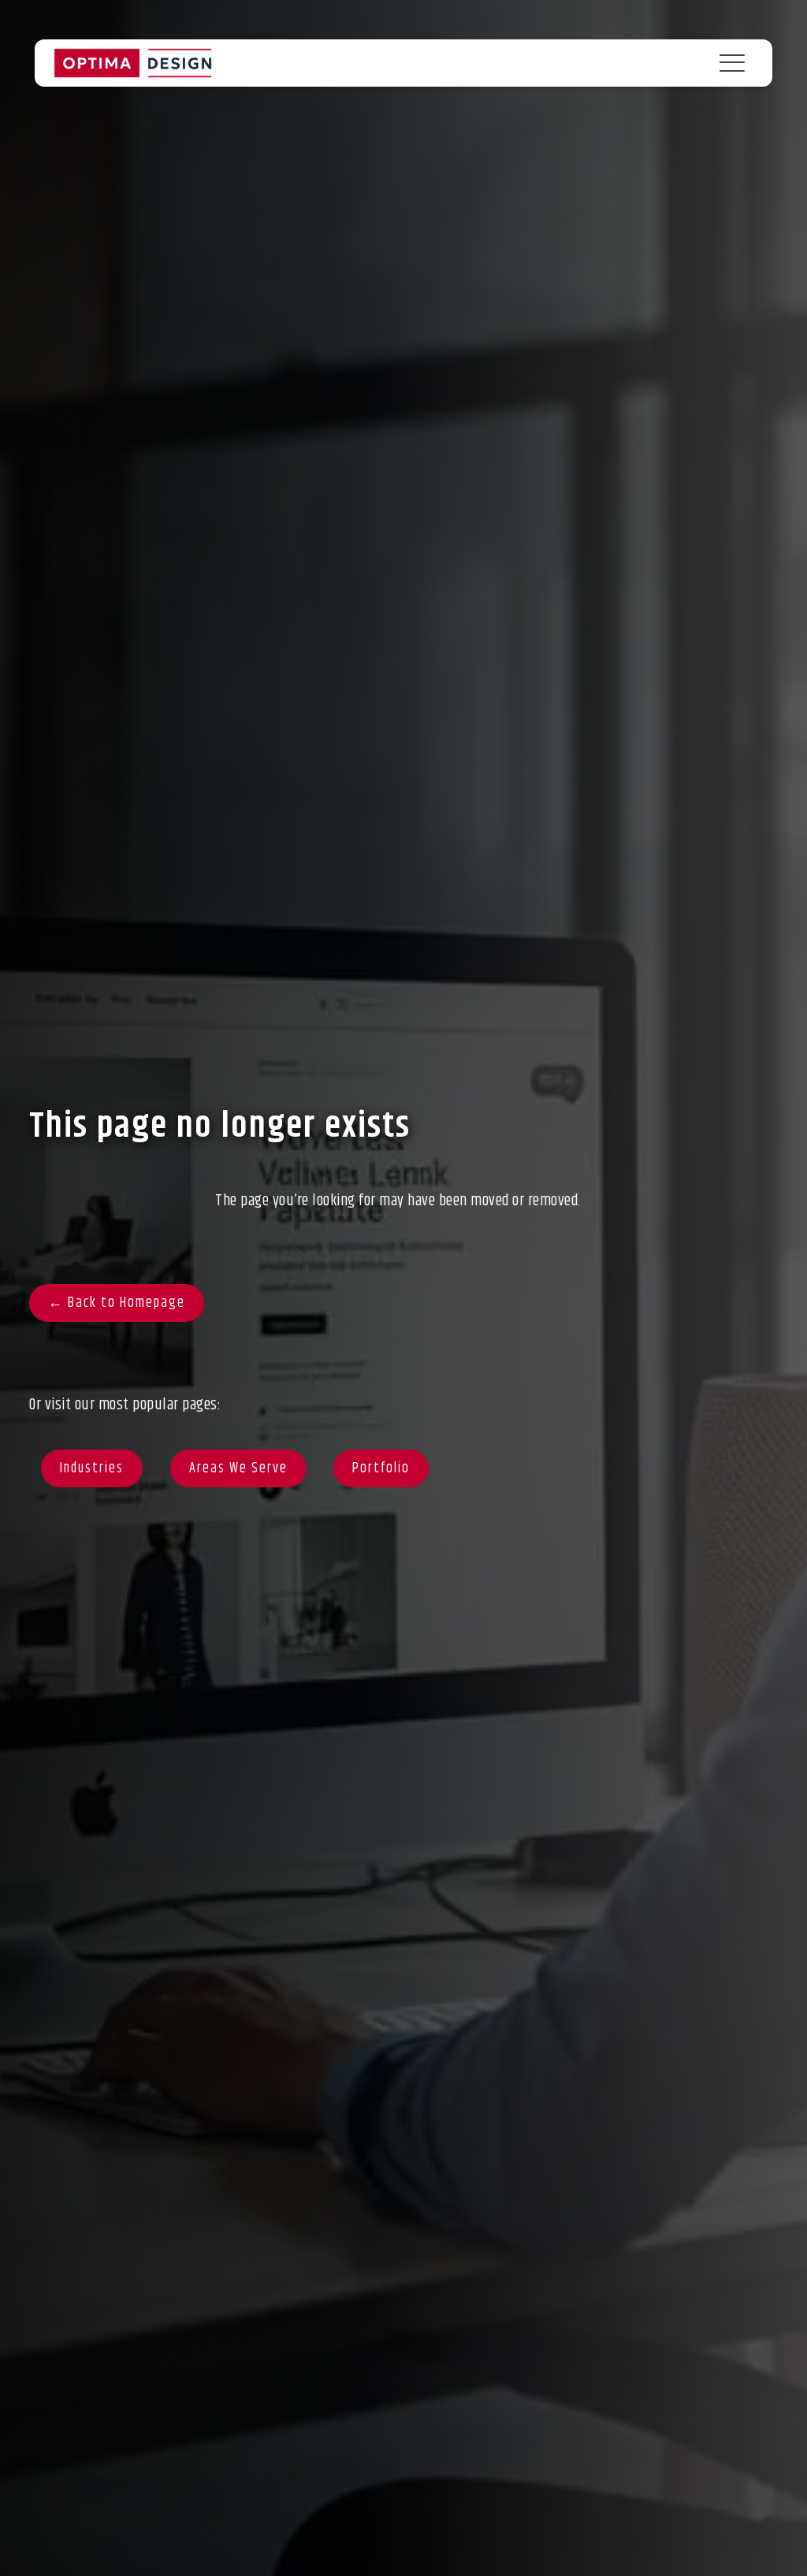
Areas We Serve (238, 1468)
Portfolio (381, 1468)
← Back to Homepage (117, 1303)
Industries (92, 1468)
